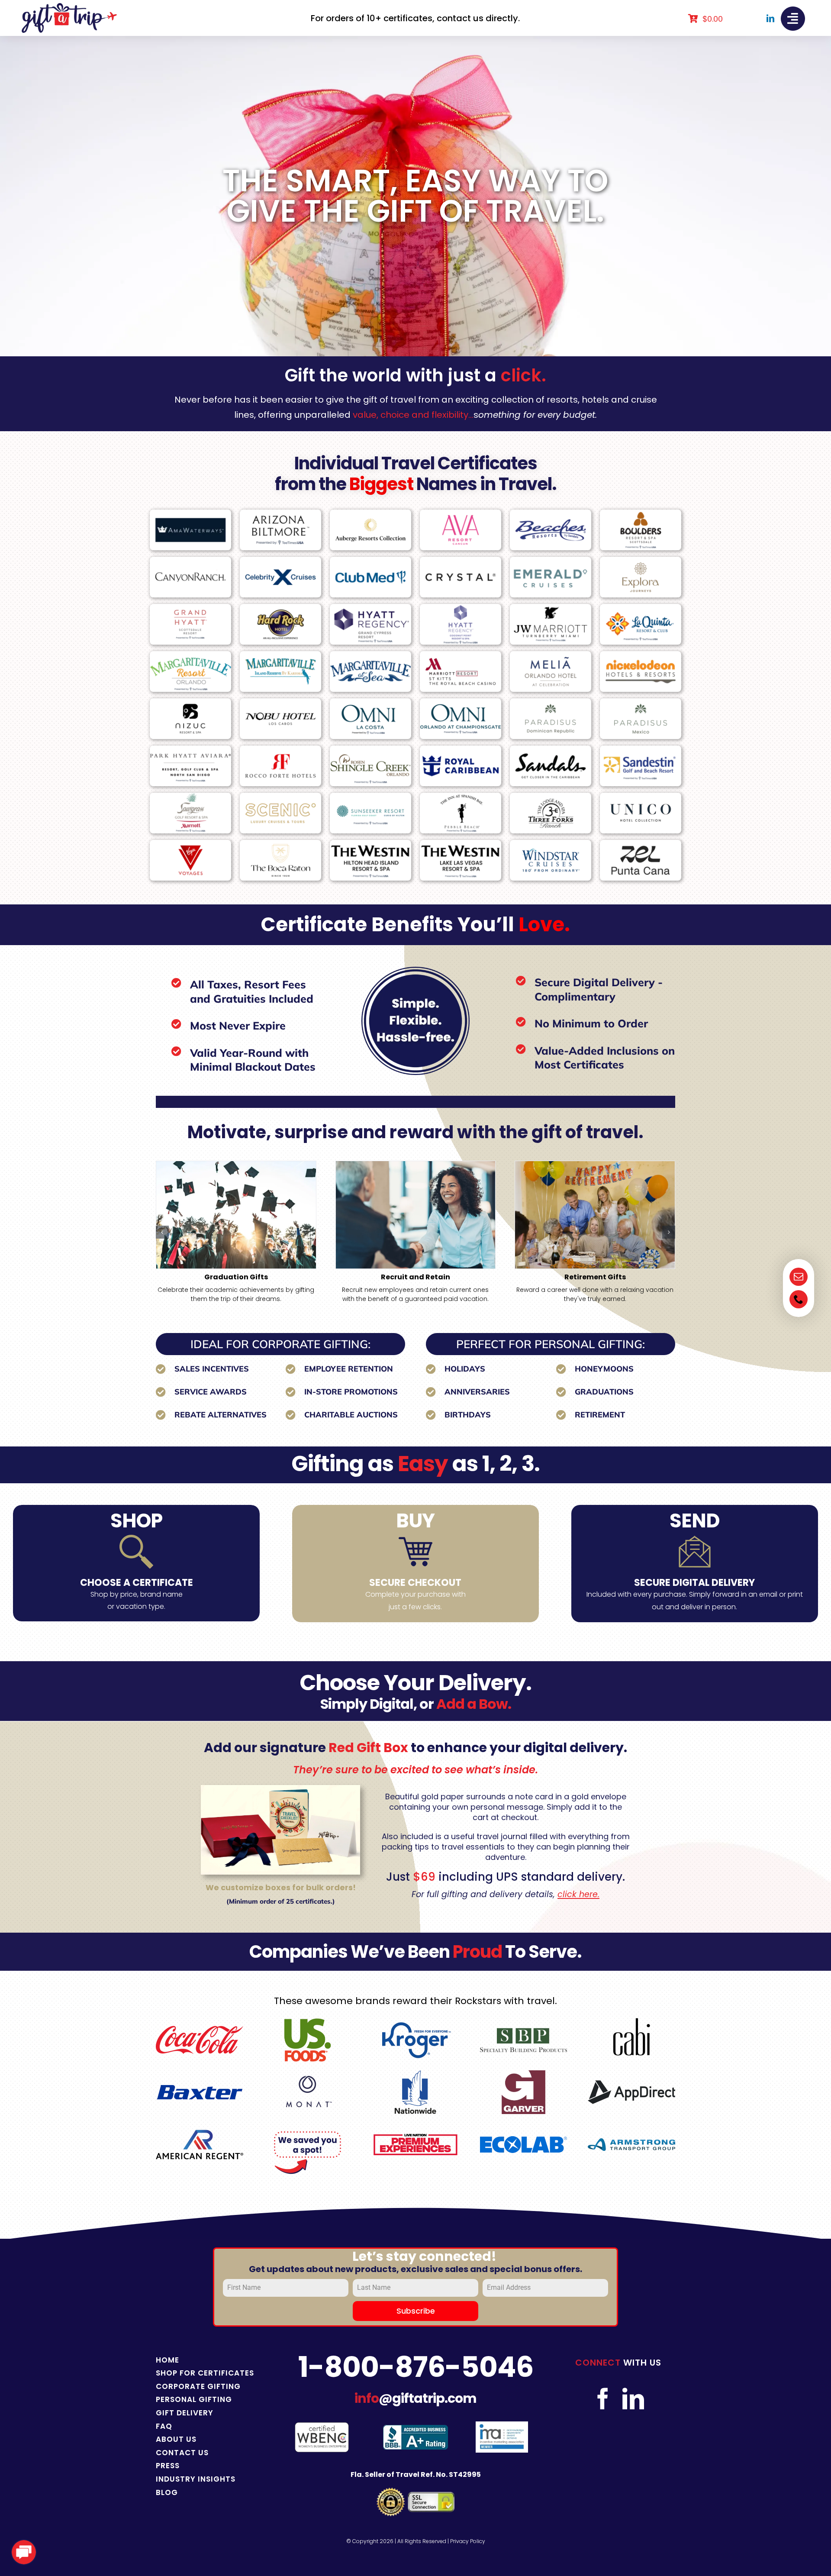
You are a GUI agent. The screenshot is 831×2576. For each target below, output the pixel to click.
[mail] (799, 1277)
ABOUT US (176, 2439)
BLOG (167, 2492)
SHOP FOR (177, 2373)
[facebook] (603, 2398)
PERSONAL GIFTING (194, 2399)
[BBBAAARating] (415, 2428)
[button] (162, 1232)
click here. (578, 1894)
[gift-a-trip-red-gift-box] (280, 1788)
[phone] (799, 1299)
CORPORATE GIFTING (198, 2386)
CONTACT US (182, 2453)
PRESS (168, 2466)
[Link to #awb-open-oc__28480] (793, 19)
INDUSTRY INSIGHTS (196, 2479)
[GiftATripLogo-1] (69, 6)
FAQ (164, 2426)
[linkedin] (770, 18)
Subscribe (416, 2311)
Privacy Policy (468, 2541)
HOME (167, 2360)
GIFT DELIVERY (185, 2413)
